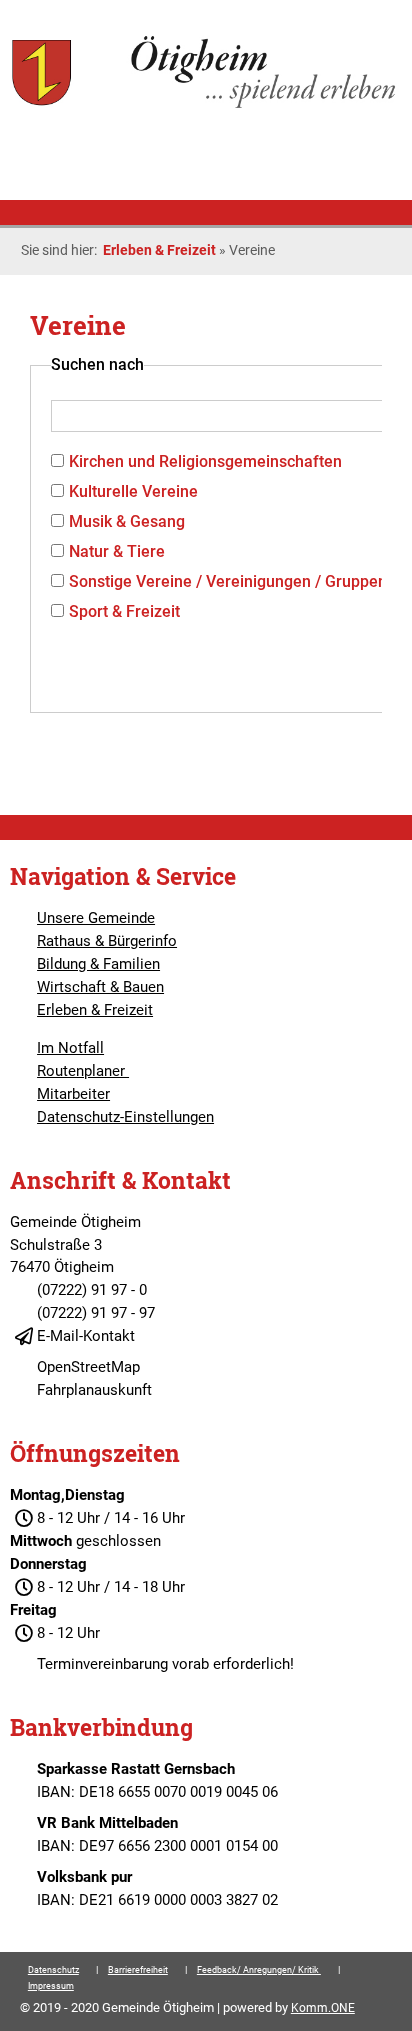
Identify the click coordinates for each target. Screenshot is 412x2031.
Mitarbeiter (73, 1094)
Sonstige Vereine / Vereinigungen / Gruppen (228, 581)
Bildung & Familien (98, 964)
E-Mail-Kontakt (86, 1336)
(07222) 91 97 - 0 (92, 1290)
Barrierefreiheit (138, 1970)
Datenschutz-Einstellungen (125, 1117)
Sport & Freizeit (124, 611)
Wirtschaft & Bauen (100, 987)
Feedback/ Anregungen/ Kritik (259, 1970)
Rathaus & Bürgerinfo (107, 941)
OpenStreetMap (88, 1367)
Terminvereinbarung (102, 1664)
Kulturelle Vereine (133, 491)
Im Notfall (70, 1048)
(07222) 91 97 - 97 (96, 1313)
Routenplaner (83, 1071)
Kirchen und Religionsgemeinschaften (205, 461)
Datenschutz (53, 1970)
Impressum (51, 1986)
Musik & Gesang (127, 521)
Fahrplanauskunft (94, 1390)
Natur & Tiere (117, 551)
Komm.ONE (323, 2008)
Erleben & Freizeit (159, 250)
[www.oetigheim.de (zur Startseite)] (205, 106)
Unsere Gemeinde (96, 918)
